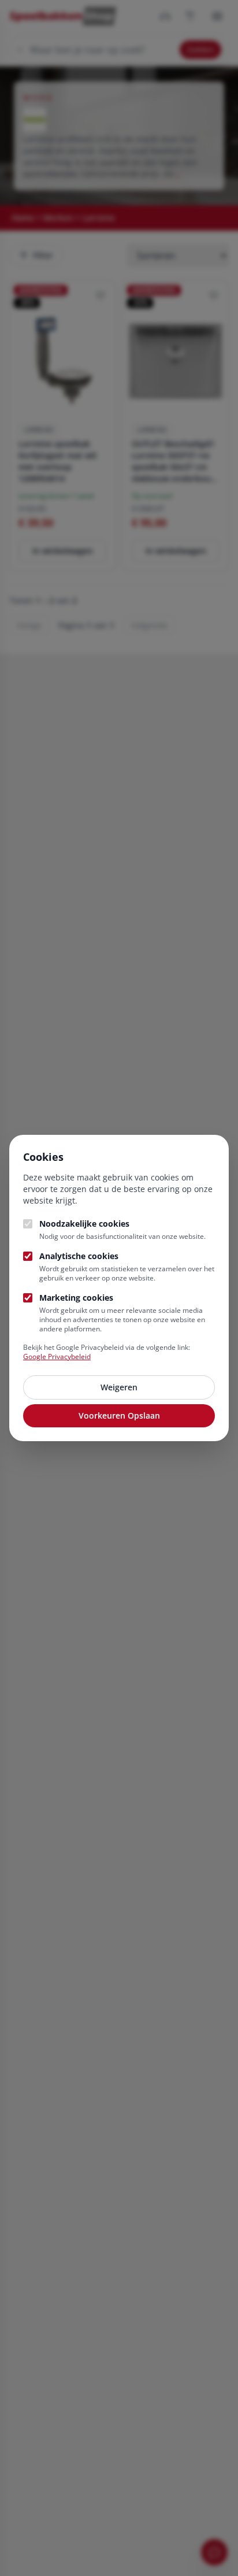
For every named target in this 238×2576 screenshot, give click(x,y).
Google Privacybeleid (57, 1357)
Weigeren (119, 1387)
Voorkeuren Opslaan (119, 1415)
